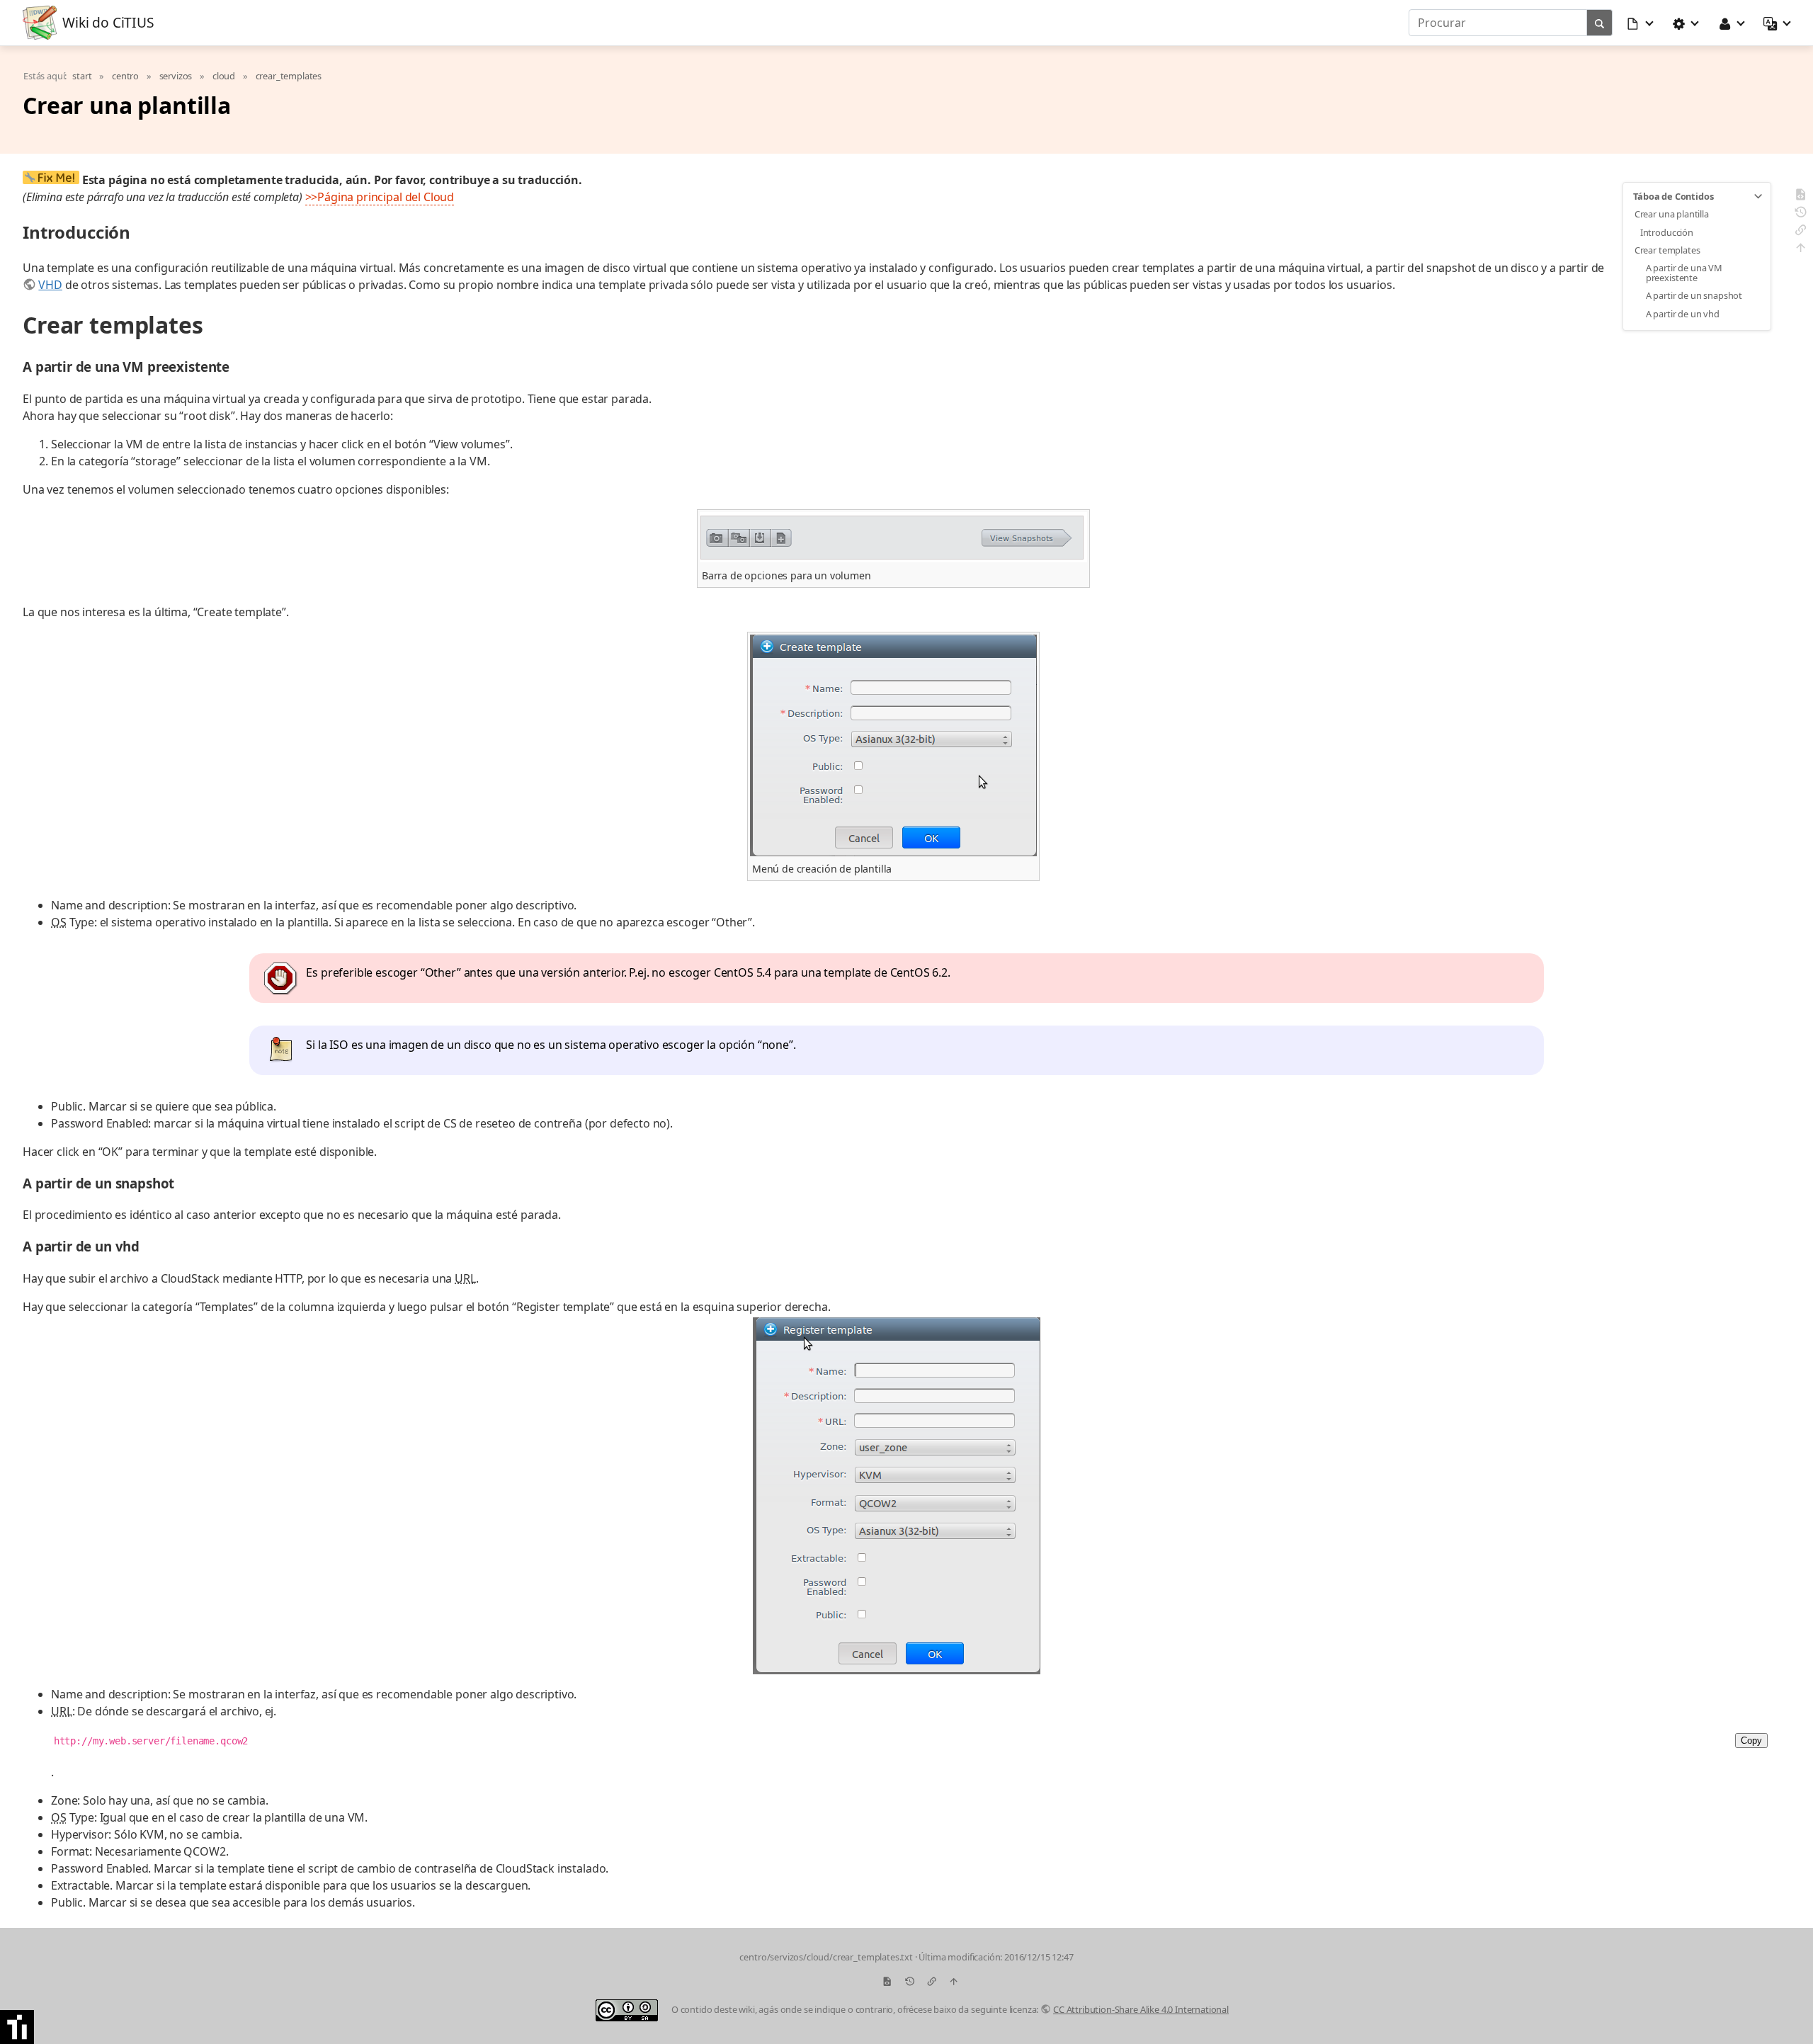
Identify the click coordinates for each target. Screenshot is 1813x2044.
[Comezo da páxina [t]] (1801, 250)
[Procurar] (1600, 23)
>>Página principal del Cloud (380, 197)
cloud (224, 76)
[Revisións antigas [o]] (1801, 214)
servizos (176, 76)
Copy (1751, 1741)
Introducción (1667, 232)
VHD (50, 285)
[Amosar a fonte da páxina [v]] (1801, 197)
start (82, 76)
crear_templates (289, 76)
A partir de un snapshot (1694, 295)
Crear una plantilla (1672, 214)
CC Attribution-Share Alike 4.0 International (1141, 2009)
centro (125, 76)
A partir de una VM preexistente (1684, 273)
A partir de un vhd (1683, 314)
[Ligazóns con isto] (1801, 232)
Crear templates (1667, 250)
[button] (1641, 23)
